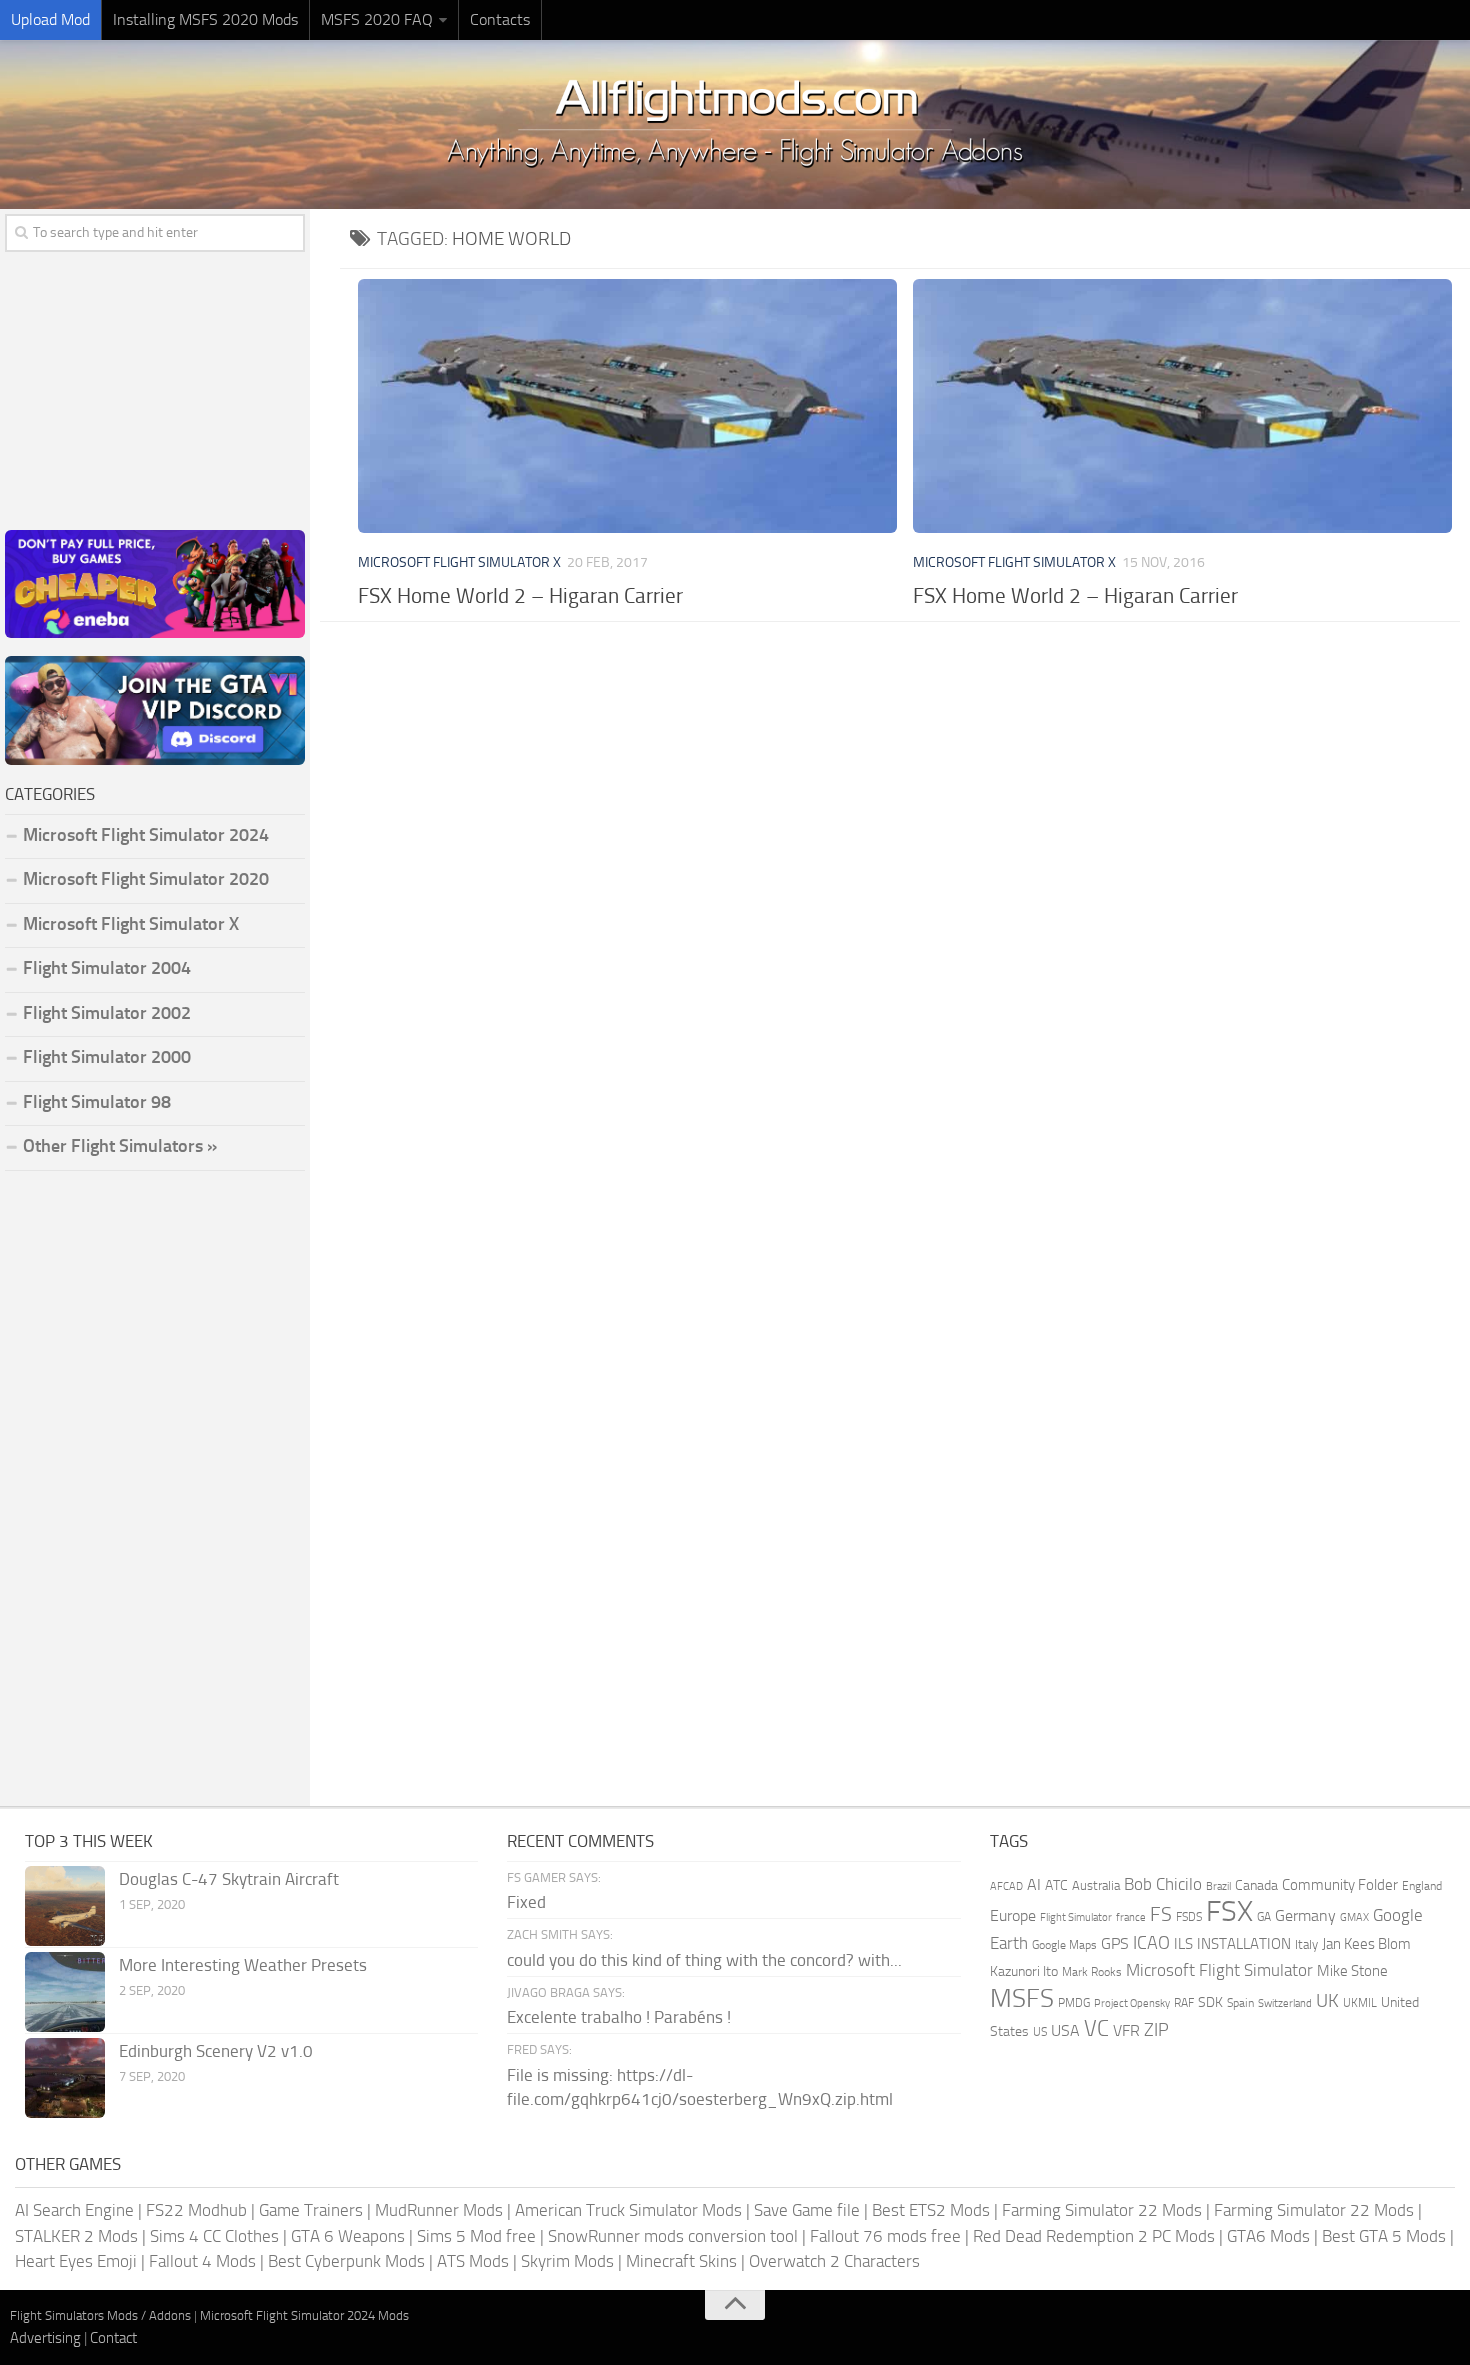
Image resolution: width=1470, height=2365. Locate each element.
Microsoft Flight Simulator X (459, 562)
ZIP (1156, 2030)
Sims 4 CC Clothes (214, 2236)
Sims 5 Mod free (476, 2236)
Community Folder (1340, 1885)
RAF (1184, 2003)
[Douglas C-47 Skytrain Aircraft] (65, 1906)
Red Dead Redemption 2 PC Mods (1094, 2236)
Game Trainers (311, 2210)
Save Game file (807, 2210)
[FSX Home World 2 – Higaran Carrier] (627, 406)
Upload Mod (50, 19)
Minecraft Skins (681, 2261)
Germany (1305, 1915)
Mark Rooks (1092, 1972)
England (1422, 1886)
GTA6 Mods (1268, 2236)
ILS (1183, 1944)
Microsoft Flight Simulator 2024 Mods (304, 2315)
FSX (1229, 1911)
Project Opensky (1132, 2003)
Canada (1256, 1885)
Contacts (500, 19)
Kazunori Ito (1024, 1971)
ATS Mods (473, 2261)
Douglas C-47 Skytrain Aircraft (229, 1879)
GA (1264, 1917)
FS (1161, 1914)
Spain (1240, 2003)
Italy (1306, 1944)
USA (1065, 2030)
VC (1096, 2028)
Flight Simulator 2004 (107, 968)
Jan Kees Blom (1366, 1944)
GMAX (1354, 1917)
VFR (1126, 2030)
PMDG (1074, 2003)
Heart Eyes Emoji (76, 2261)
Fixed (526, 1902)
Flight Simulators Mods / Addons (100, 2315)
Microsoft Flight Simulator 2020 (146, 879)
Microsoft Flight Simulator (1219, 1970)
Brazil (1218, 1886)
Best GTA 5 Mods (1384, 2236)
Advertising (45, 2338)
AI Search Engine (74, 2210)
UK (1327, 2001)
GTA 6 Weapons (348, 2236)
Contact (113, 2338)
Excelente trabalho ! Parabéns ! (619, 2017)
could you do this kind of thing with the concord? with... (704, 1960)
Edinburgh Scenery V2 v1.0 (216, 2051)
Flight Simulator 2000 (107, 1057)
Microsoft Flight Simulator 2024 (146, 835)
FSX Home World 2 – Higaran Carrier (520, 595)
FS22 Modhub (196, 2210)
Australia (1096, 1885)
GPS (1115, 1943)
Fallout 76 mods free (885, 2236)
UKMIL (1360, 2003)
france (1131, 1917)
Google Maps (1064, 1945)
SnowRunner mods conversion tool (673, 2236)
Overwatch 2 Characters (834, 2261)
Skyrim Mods (567, 2261)
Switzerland (1285, 2003)
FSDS (1189, 1917)
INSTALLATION (1244, 1944)
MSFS (1022, 1998)
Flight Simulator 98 (97, 1102)
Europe (1013, 1915)
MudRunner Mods (439, 2210)
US (1040, 2032)
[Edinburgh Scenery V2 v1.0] (65, 2078)
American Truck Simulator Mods (628, 2210)
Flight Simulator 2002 (107, 1013)
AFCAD (1006, 1886)
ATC (1056, 1885)
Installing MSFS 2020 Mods (205, 19)
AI (1034, 1884)
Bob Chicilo (1163, 1884)
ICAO (1151, 1943)
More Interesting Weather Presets (243, 1965)
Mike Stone (1352, 1971)
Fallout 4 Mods (202, 2261)
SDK (1210, 2002)
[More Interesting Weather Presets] (65, 1992)
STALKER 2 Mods (76, 2236)
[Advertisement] (905, 792)
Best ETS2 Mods (931, 2210)
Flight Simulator (1076, 1917)
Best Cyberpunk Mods (346, 2261)
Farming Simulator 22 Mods (1102, 2210)
